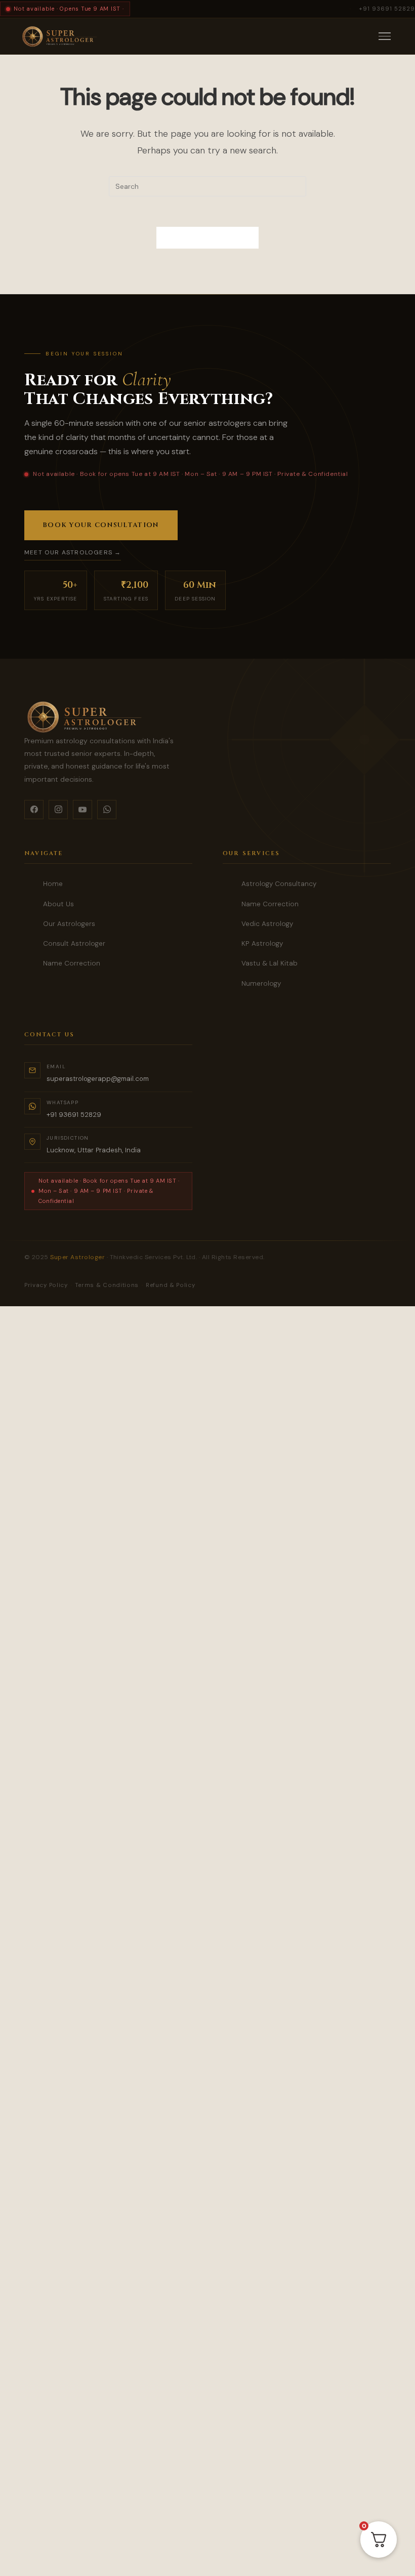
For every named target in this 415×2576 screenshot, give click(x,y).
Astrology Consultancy (279, 884)
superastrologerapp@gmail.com (98, 1079)
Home (53, 884)
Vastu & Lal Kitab (269, 963)
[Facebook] (34, 810)
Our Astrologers (69, 924)
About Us (58, 904)
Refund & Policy (170, 1285)
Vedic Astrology (267, 924)
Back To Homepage (208, 238)
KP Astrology (262, 943)
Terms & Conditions (107, 1285)
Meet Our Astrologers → (73, 552)
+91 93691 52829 (387, 9)
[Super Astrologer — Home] (59, 36)
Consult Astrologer (74, 943)
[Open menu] (385, 36)
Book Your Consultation (101, 525)
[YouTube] (82, 810)
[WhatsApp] (107, 810)
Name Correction (72, 963)
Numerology (261, 983)
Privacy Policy (46, 1285)
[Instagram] (58, 810)
